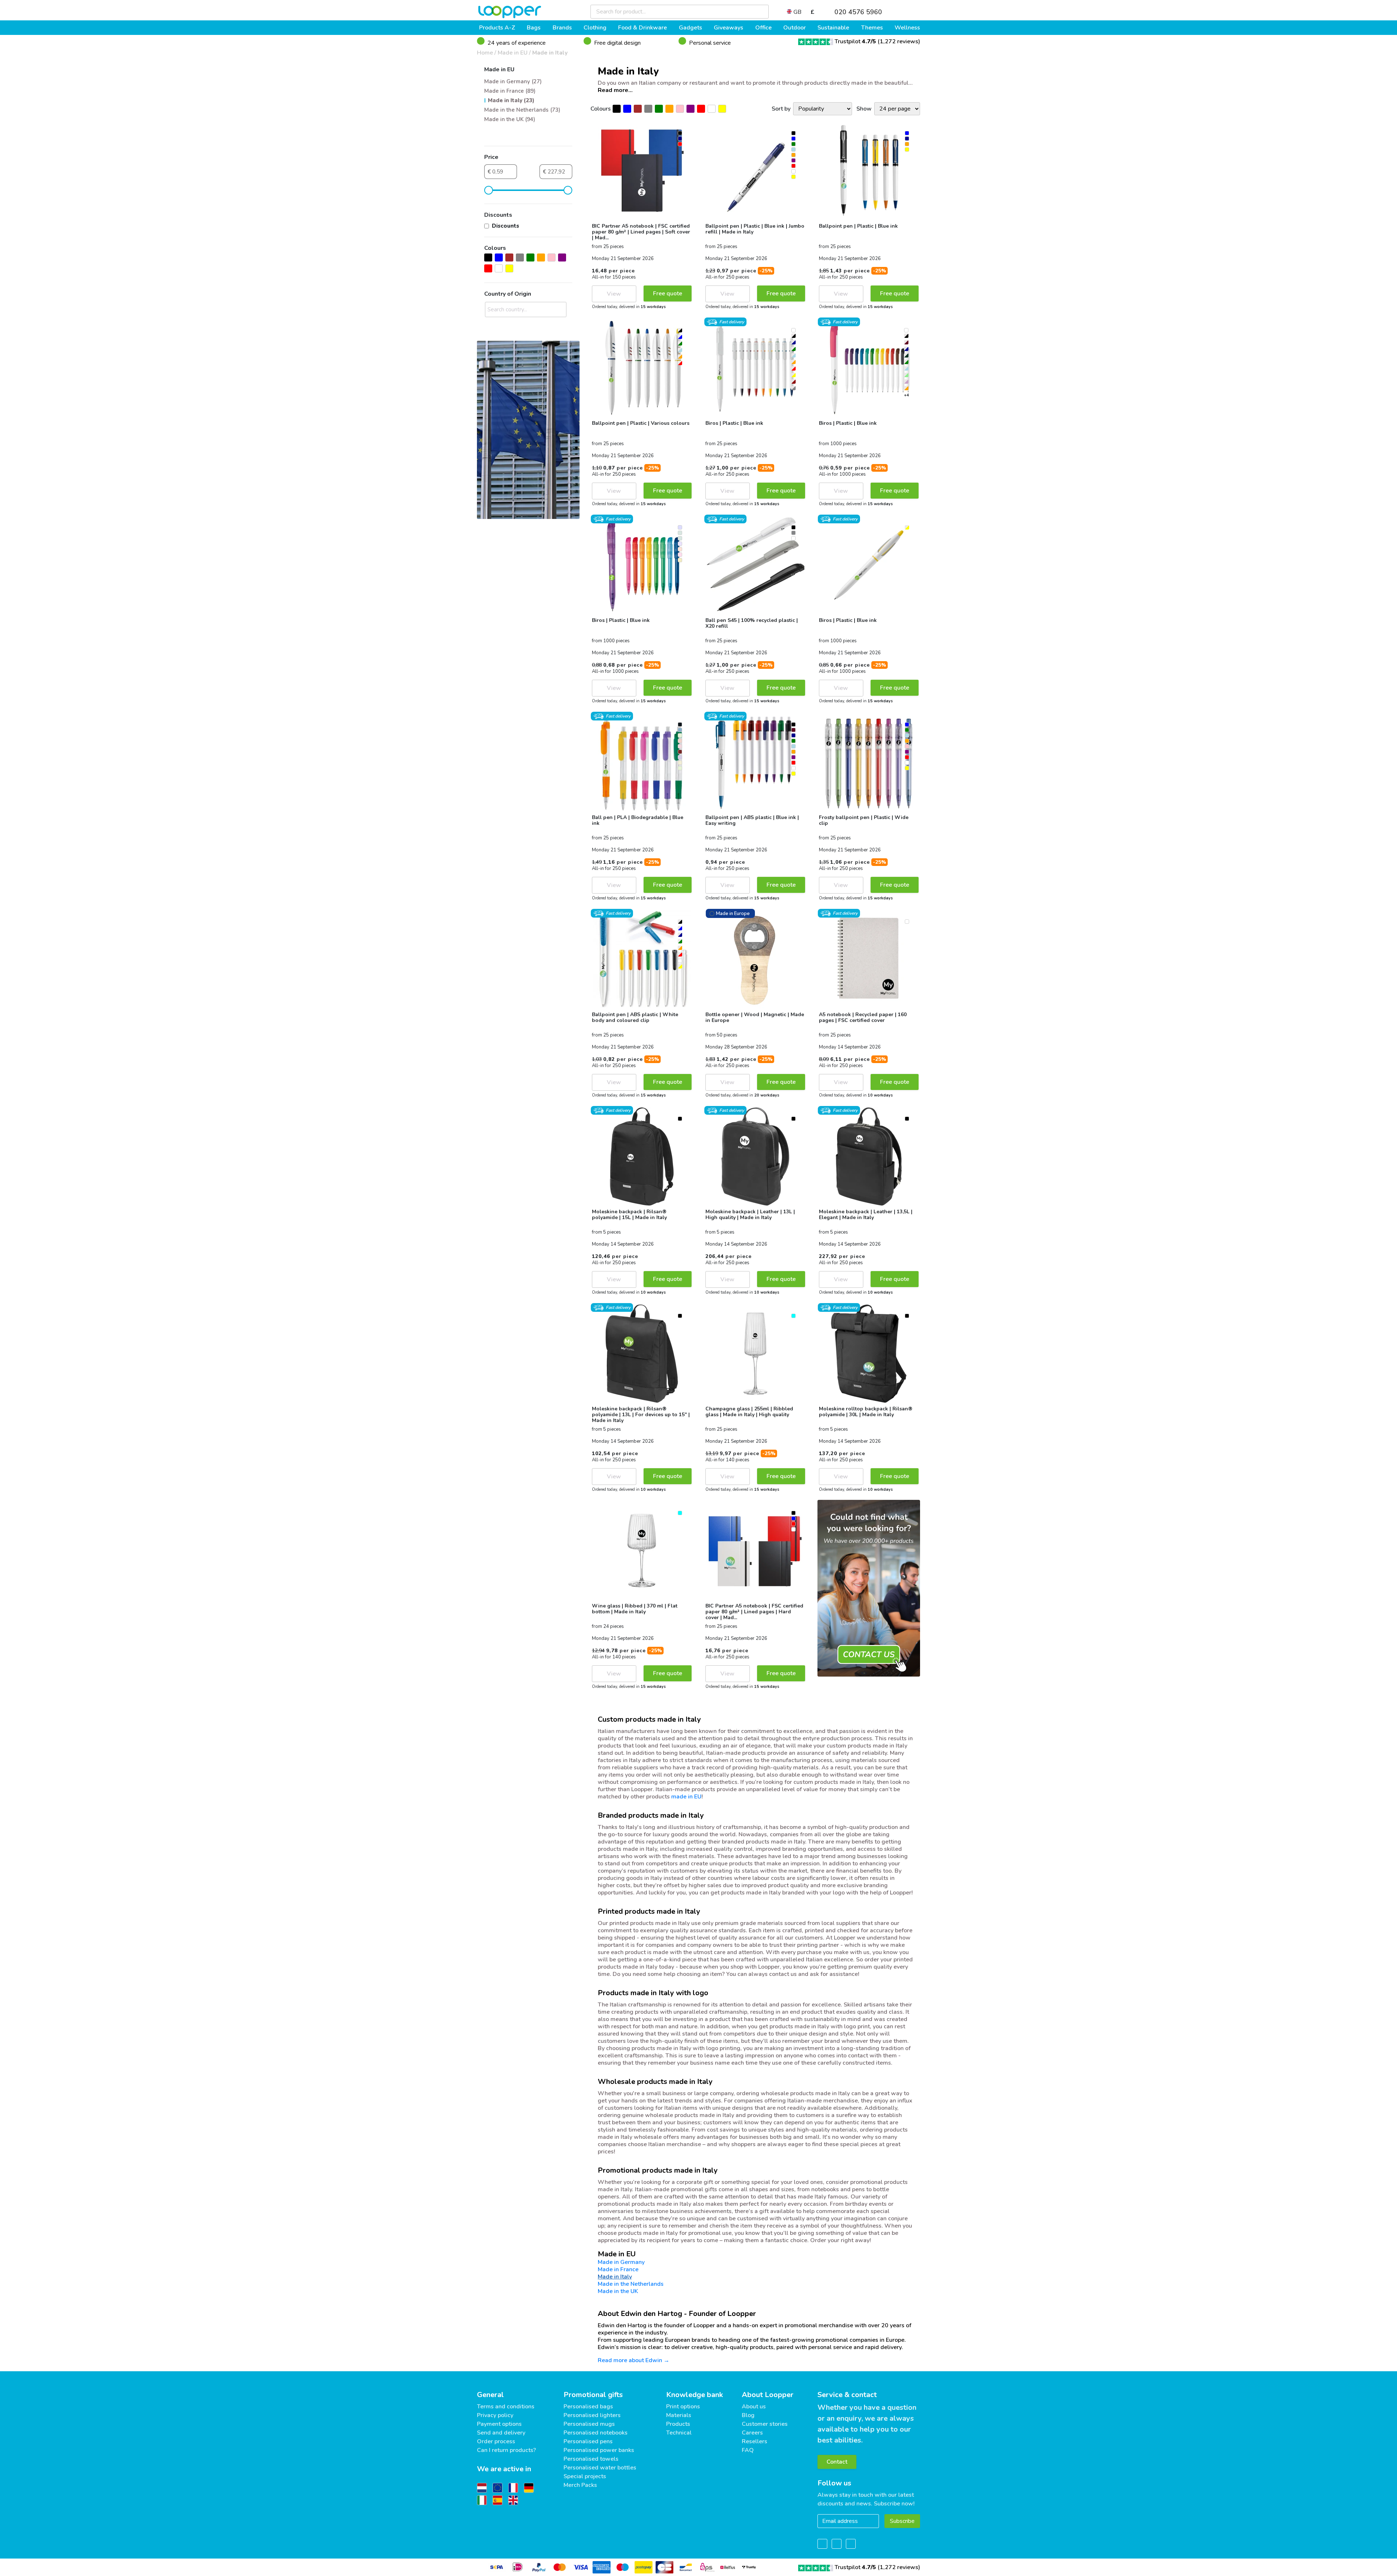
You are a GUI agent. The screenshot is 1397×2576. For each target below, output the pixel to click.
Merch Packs (580, 2485)
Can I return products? (506, 2450)
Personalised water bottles (600, 2468)
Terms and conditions (506, 2407)
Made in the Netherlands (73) (522, 110)
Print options (683, 2407)
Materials (679, 2415)
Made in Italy (550, 53)
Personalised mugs (589, 2424)
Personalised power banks (599, 2450)
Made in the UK (618, 2291)
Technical (679, 2433)
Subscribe (902, 2521)
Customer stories (765, 2424)
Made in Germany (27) (513, 81)
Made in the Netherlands (631, 2284)
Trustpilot (855, 41)
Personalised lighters (592, 2415)
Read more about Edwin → (634, 2360)
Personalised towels (591, 2459)
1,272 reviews (899, 41)
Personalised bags (588, 2407)
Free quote (668, 293)
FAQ (748, 2450)
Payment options (499, 2424)
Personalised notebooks (596, 2433)
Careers (752, 2433)
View (614, 294)
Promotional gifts (593, 2395)
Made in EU (513, 53)
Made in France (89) (510, 91)
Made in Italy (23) (511, 100)
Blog (748, 2415)
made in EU (686, 1797)
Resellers (755, 2441)
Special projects (585, 2476)
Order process (496, 2441)
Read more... (615, 90)
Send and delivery (501, 2433)
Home (485, 53)
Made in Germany (621, 2262)
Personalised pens (588, 2441)
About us (754, 2407)
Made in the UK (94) (510, 119)
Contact (837, 2462)
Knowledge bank (694, 2395)
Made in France (618, 2269)
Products (678, 2424)
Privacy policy (495, 2415)
